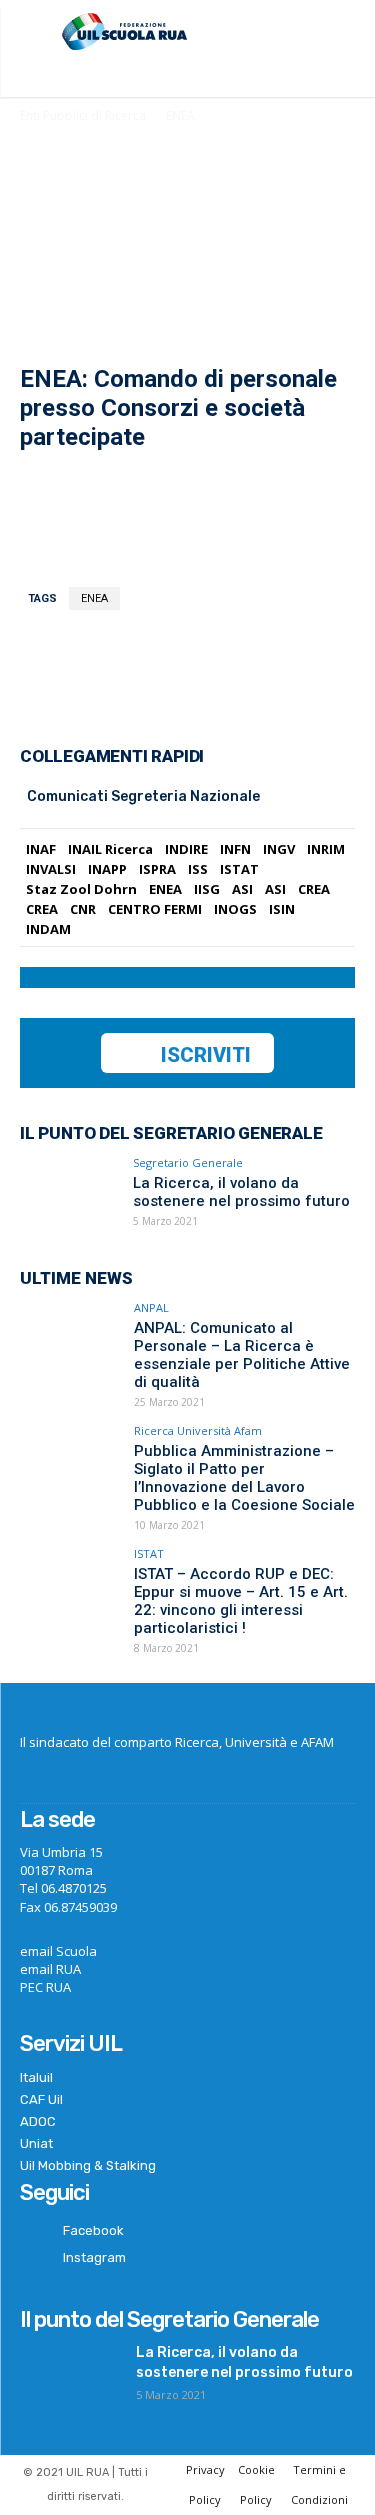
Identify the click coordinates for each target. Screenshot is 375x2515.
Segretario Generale (188, 1162)
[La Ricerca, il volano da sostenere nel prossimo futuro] (70, 1194)
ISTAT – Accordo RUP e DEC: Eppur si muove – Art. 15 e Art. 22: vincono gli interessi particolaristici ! (241, 1601)
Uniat (36, 2143)
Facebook (93, 2230)
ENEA (180, 115)
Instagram (94, 2257)
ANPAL (151, 1307)
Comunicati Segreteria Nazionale (143, 796)
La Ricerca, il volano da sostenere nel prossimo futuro (241, 1192)
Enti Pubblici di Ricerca (83, 115)
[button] (342, 34)
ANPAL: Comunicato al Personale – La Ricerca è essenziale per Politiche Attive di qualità (242, 1355)
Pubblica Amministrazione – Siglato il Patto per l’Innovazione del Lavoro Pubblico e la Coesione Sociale (244, 1478)
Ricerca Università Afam (198, 1430)
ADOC (38, 2121)
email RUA (50, 1969)
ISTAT (149, 1553)
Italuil (36, 2077)
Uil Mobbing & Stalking (88, 2165)
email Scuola (58, 1951)
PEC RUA (45, 1987)
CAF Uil (41, 2099)
